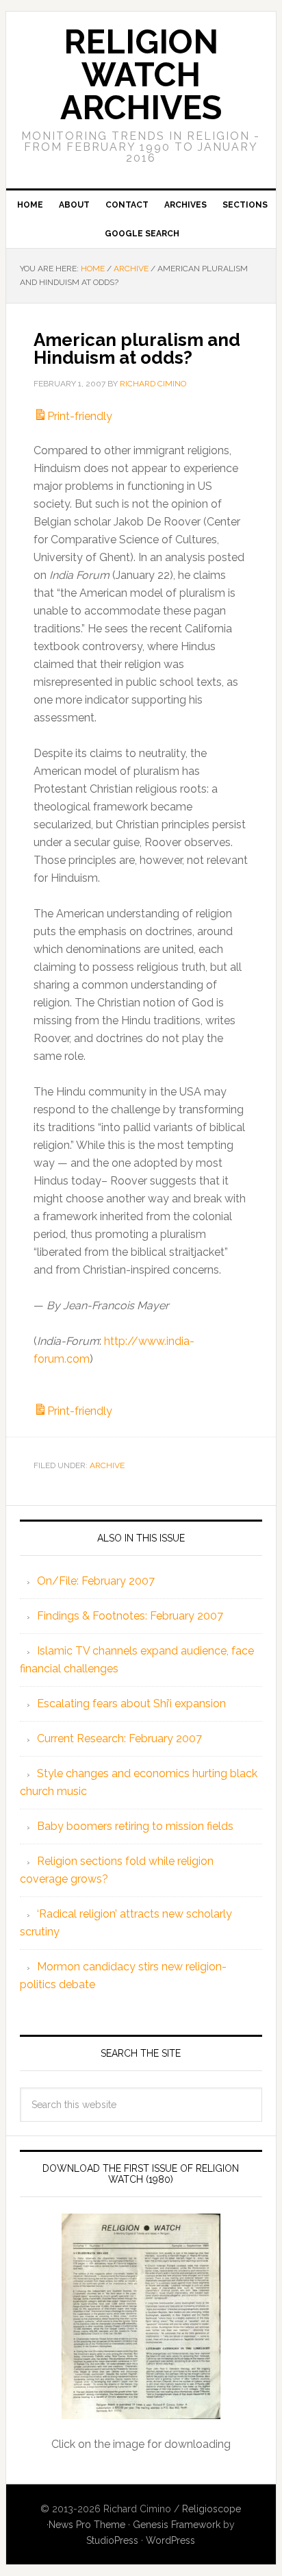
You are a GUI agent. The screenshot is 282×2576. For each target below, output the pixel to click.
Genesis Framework (177, 2525)
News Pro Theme (87, 2525)
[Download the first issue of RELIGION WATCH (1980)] (141, 2316)
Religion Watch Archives (141, 75)
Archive (107, 1465)
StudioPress (112, 2540)
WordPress (170, 2540)
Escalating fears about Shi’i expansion (131, 1704)
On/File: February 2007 (96, 1581)
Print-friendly (80, 416)
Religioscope (211, 2509)
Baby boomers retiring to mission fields (135, 1826)
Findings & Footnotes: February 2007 (130, 1616)
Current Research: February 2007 (119, 1738)
